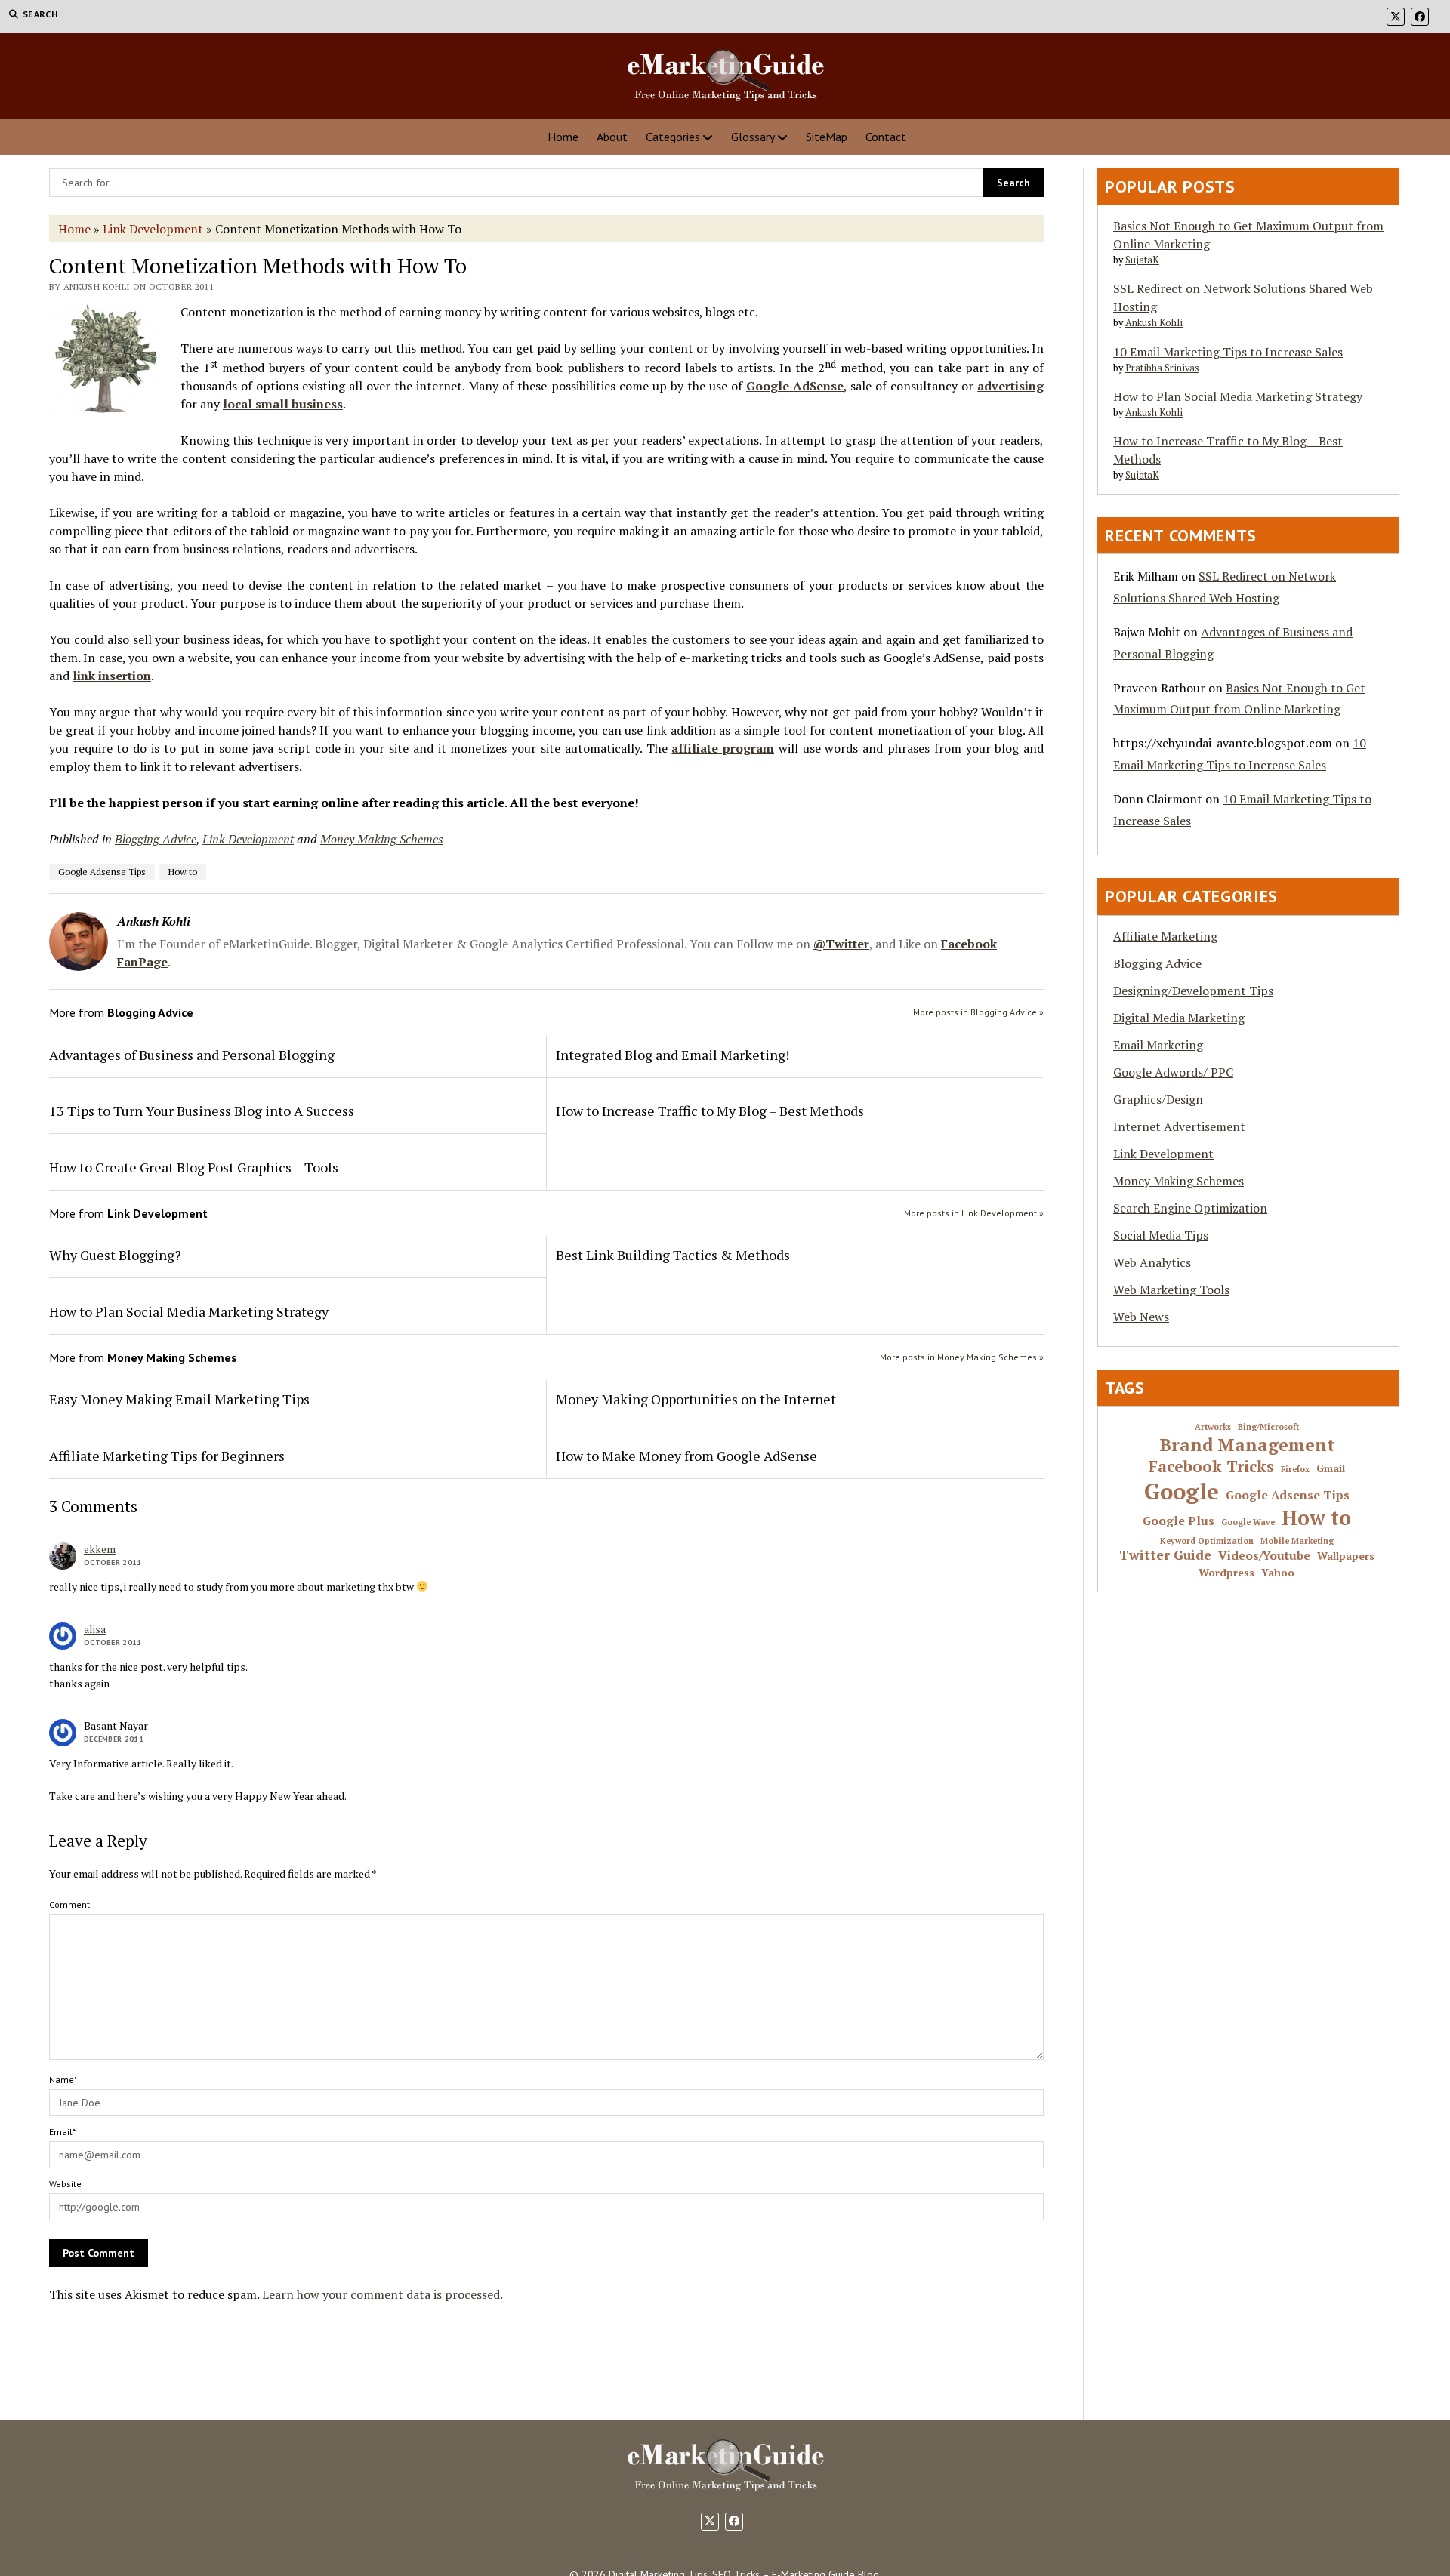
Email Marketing (1158, 1045)
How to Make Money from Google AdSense (686, 1456)
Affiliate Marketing (1165, 936)
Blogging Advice (156, 839)
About (612, 137)
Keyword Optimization (1207, 1541)
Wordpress (1226, 1573)
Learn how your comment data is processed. (383, 2294)
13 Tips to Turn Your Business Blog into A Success (202, 1111)
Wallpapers (1346, 1556)
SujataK (1142, 260)
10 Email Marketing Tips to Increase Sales (1228, 352)
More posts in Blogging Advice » (978, 1012)
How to (183, 872)
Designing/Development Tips (1193, 991)
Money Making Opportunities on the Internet (696, 1399)
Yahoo (1278, 1573)
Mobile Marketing (1297, 1541)
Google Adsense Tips (102, 872)
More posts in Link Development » (974, 1213)
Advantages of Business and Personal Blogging (192, 1055)
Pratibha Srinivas (1162, 368)
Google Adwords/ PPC (1173, 1072)
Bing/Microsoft (1268, 1427)
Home (563, 137)
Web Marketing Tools (1171, 1290)
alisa (95, 1629)
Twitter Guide (1165, 1555)
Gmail (1331, 1469)
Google (1182, 1491)
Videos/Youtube (1264, 1556)
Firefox (1295, 1470)
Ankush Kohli (1154, 323)
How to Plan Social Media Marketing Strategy (189, 1311)
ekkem (100, 1549)
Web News (1141, 1317)
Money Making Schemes (382, 839)
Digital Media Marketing (1179, 1018)
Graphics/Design (1158, 1099)
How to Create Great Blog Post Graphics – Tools (194, 1167)
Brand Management (1247, 1445)
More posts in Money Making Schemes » (962, 1357)
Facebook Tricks (1211, 1467)
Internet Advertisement (1179, 1126)
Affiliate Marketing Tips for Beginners (167, 1456)
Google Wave (1248, 1522)
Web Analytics (1152, 1262)
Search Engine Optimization (1190, 1208)
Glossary (753, 137)
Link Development (153, 229)
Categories (673, 137)
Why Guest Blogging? (115, 1255)
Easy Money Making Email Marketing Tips (179, 1399)
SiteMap (827, 137)
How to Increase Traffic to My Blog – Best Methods (710, 1111)
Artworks (1213, 1427)
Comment (69, 1904)
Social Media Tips (1161, 1235)
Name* (63, 2080)
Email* (62, 2132)
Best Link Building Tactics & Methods (673, 1255)
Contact (886, 137)
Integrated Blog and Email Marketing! (673, 1055)
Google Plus (1179, 1521)
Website (65, 2184)
